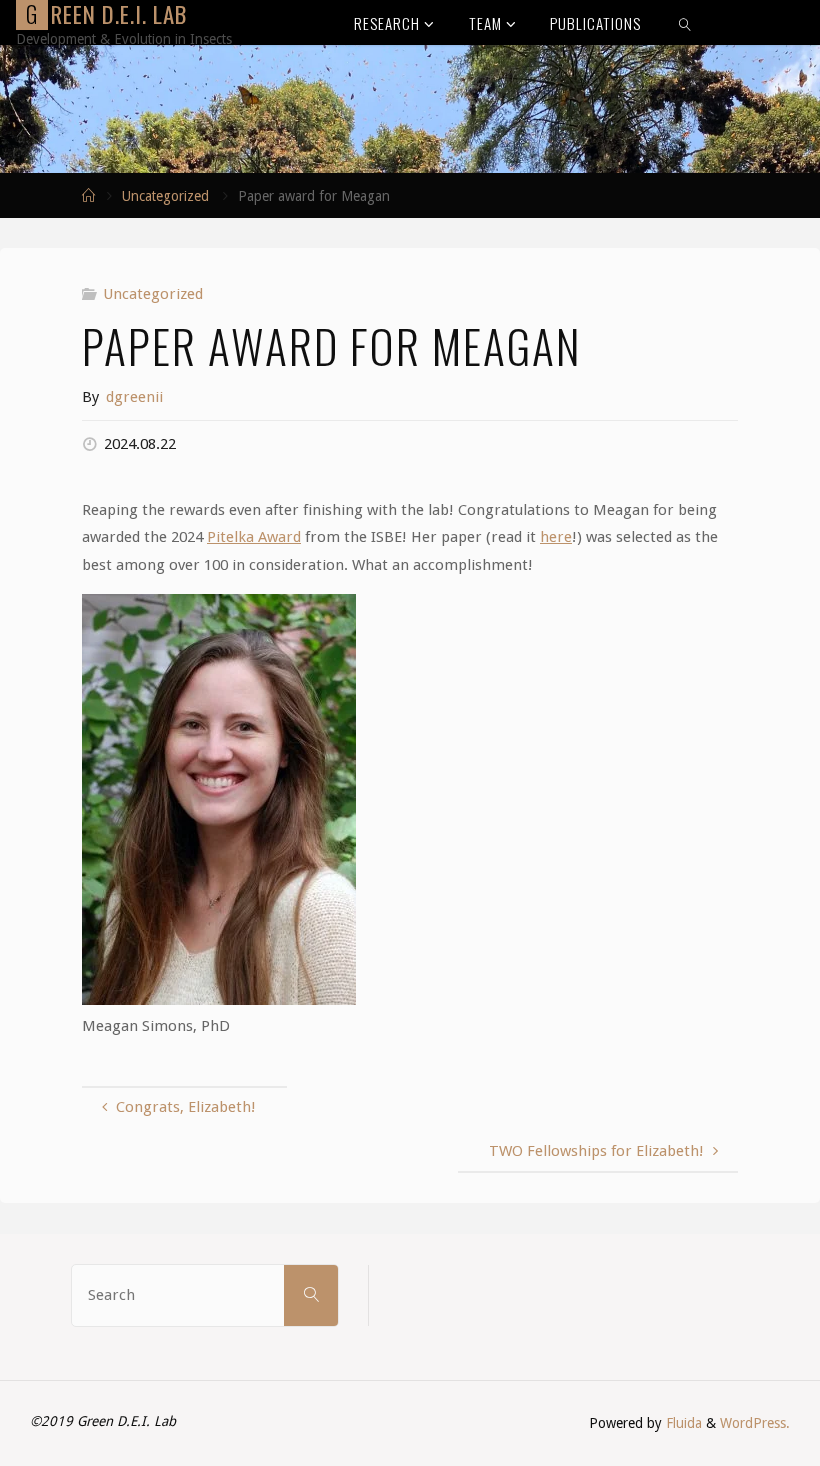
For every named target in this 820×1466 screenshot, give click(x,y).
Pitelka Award (254, 537)
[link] (686, 22)
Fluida (682, 1423)
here (556, 537)
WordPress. (755, 1423)
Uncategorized (165, 196)
